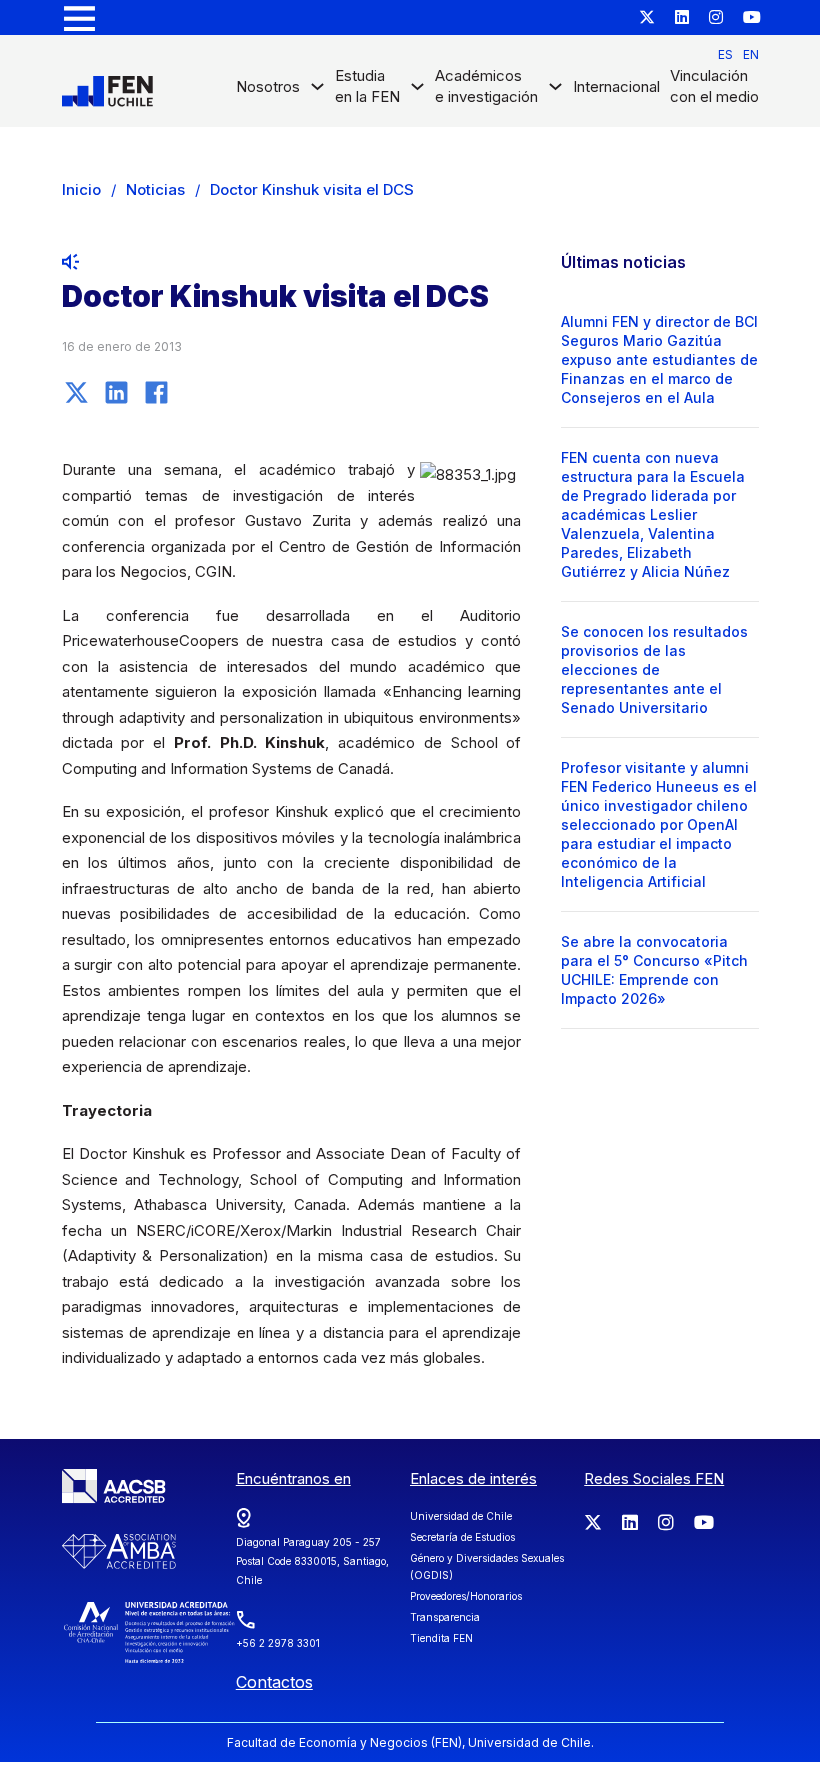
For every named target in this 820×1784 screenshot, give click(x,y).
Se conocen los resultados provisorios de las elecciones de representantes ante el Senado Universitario (654, 669)
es (725, 54)
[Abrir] (79, 17)
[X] (77, 392)
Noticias (155, 189)
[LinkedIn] (117, 392)
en (751, 54)
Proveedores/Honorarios (466, 1596)
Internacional (616, 86)
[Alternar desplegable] (317, 91)
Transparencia (445, 1617)
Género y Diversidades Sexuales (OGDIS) (487, 1566)
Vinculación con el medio (714, 86)
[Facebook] (157, 392)
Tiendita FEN (441, 1638)
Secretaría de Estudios (462, 1537)
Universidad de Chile (461, 1516)
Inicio (81, 189)
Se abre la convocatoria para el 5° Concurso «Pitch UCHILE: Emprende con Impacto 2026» (654, 970)
